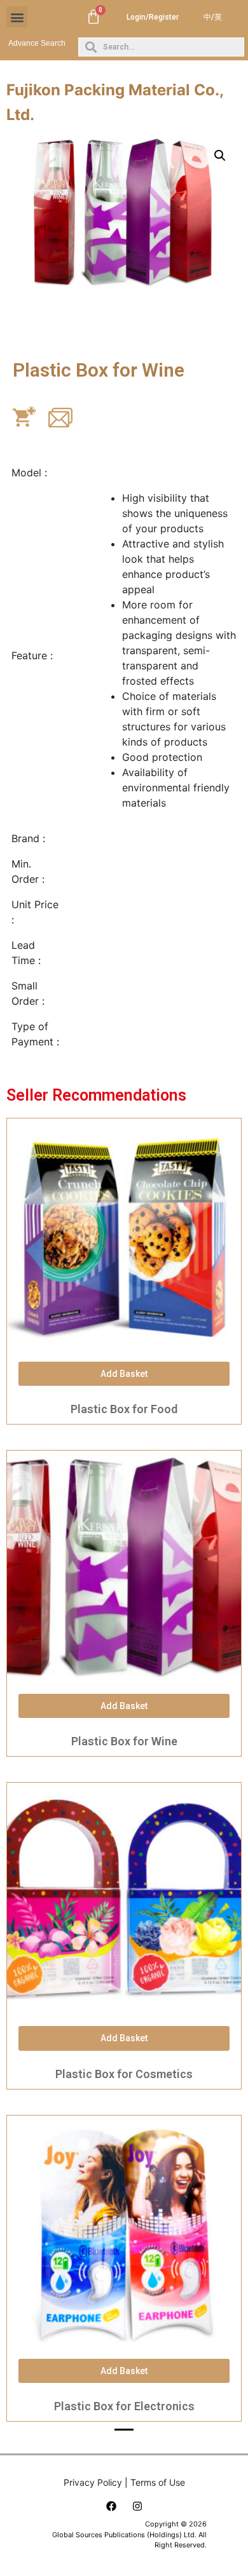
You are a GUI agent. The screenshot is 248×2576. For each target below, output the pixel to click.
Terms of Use (158, 2482)
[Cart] (93, 17)
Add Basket (124, 1374)
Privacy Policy (93, 2482)
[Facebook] (111, 2506)
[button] (17, 17)
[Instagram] (137, 2506)
